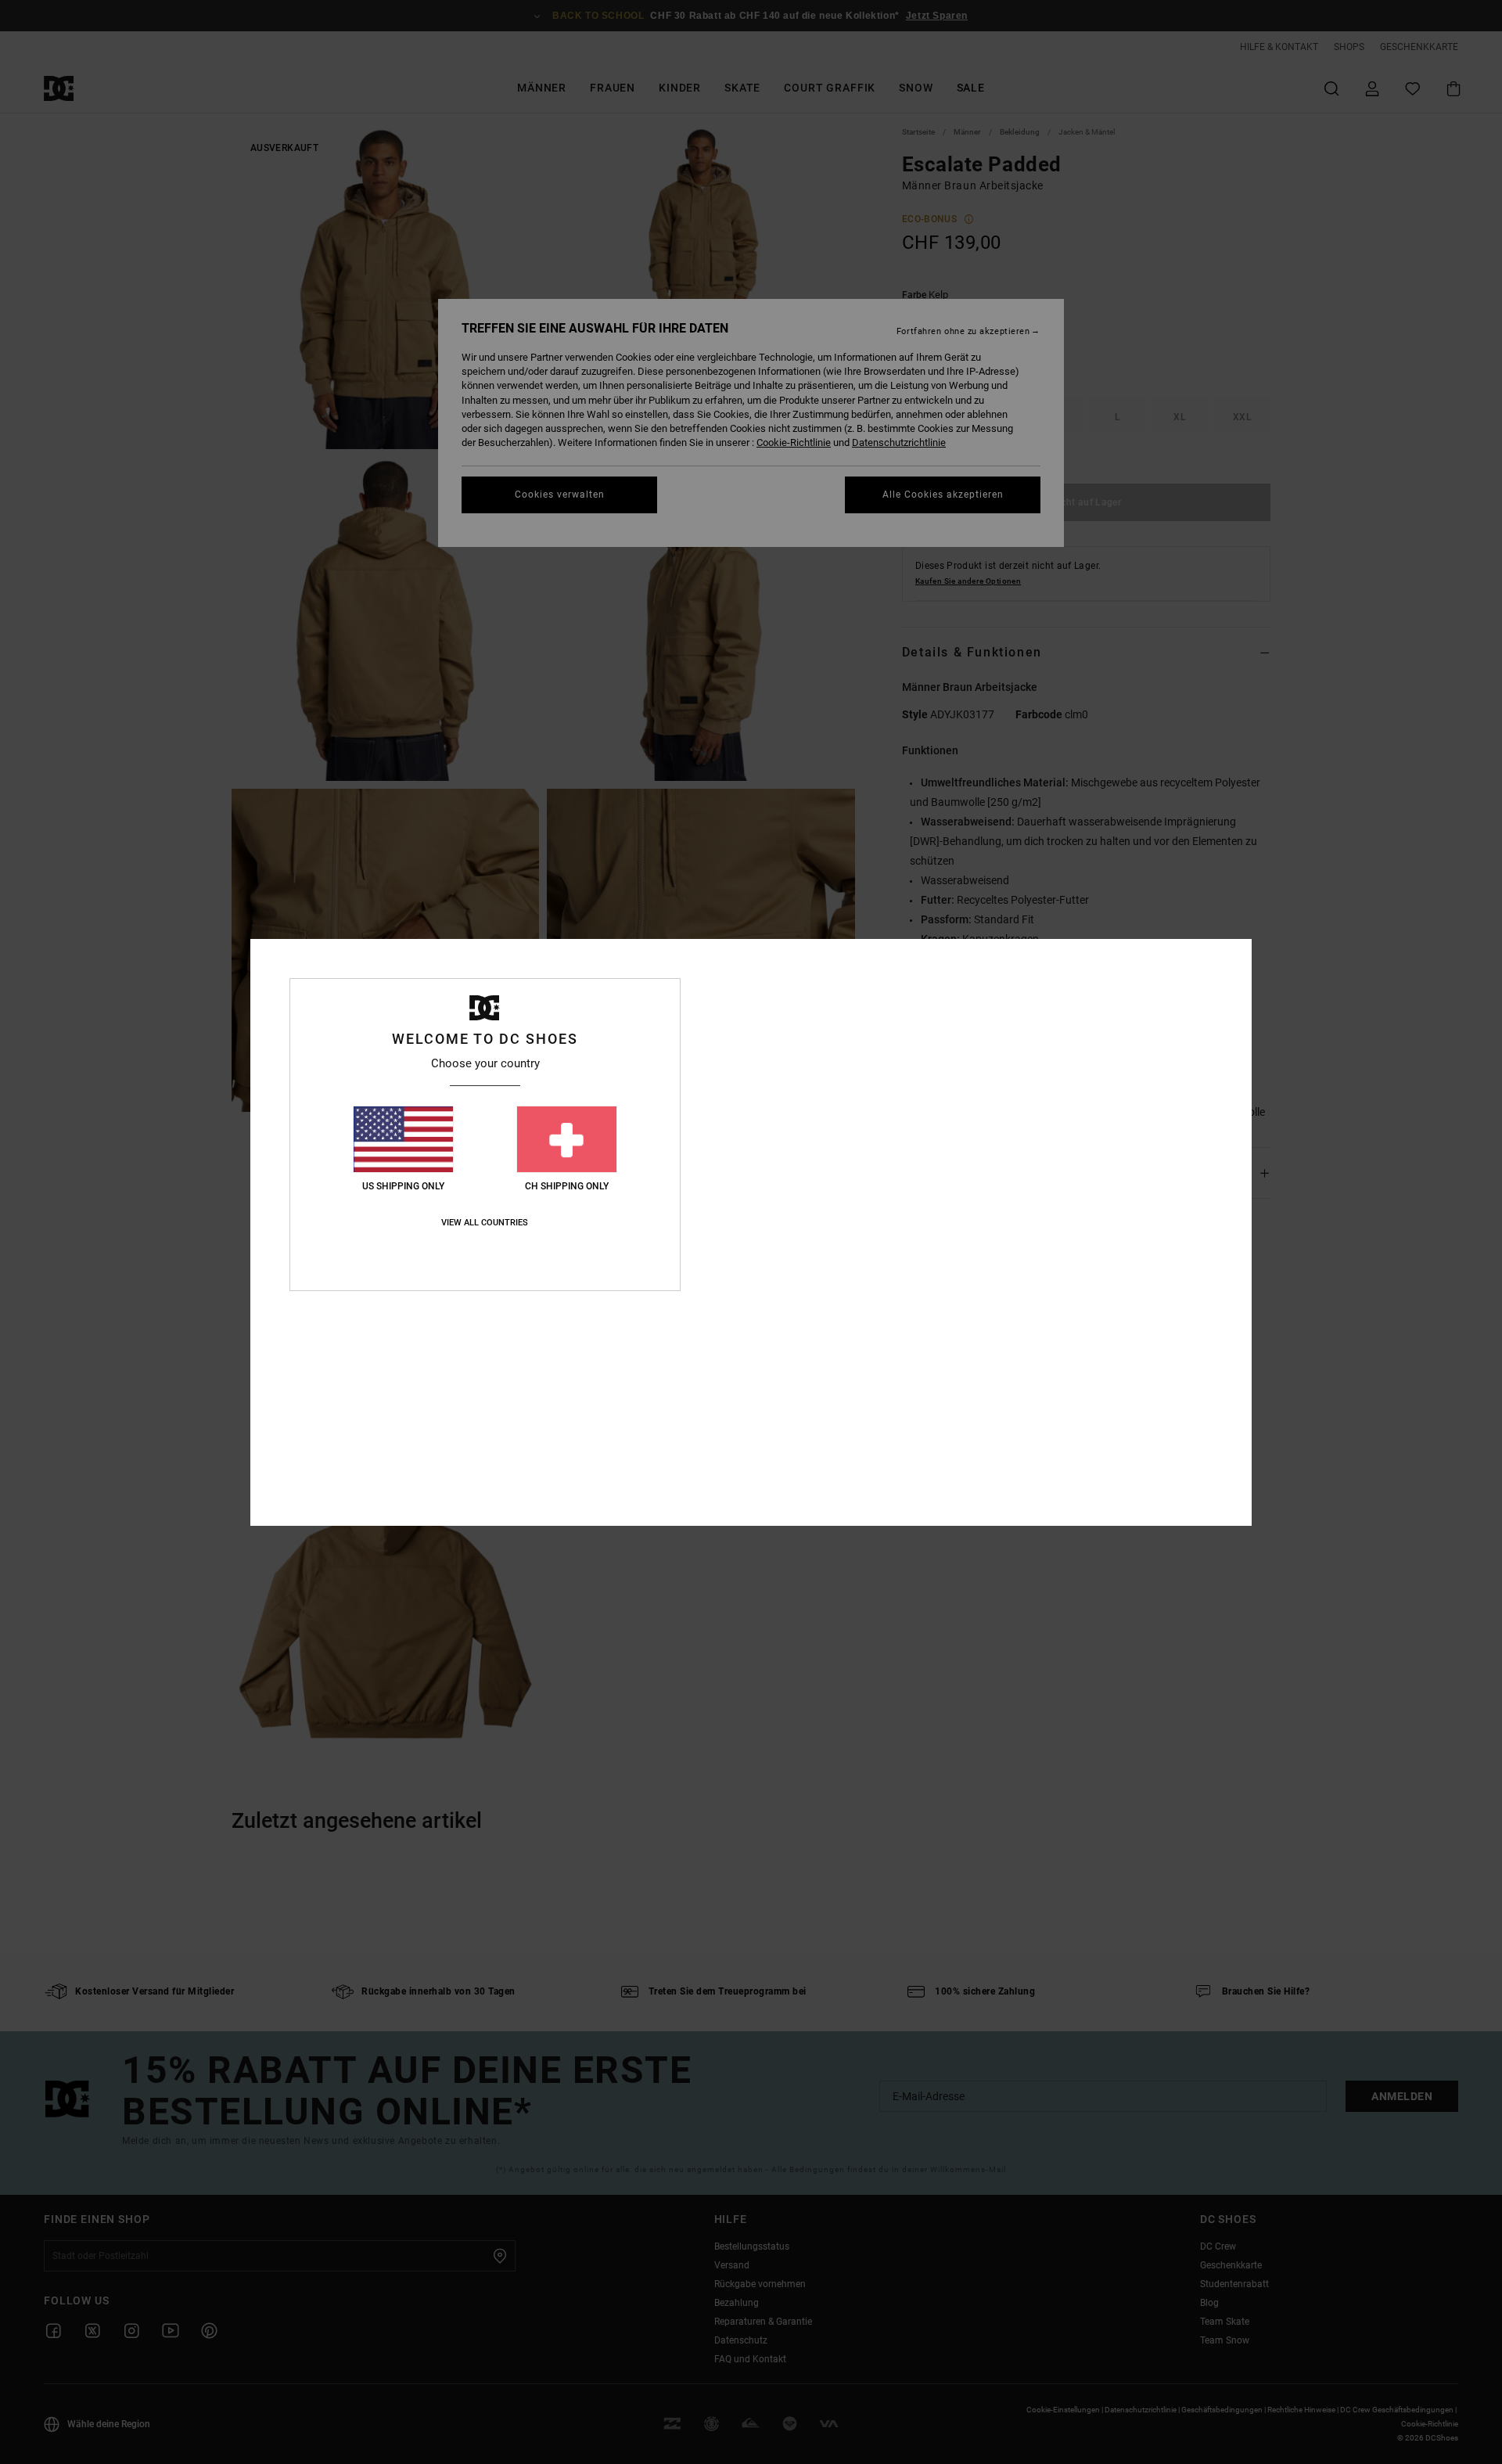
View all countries (485, 1223)
